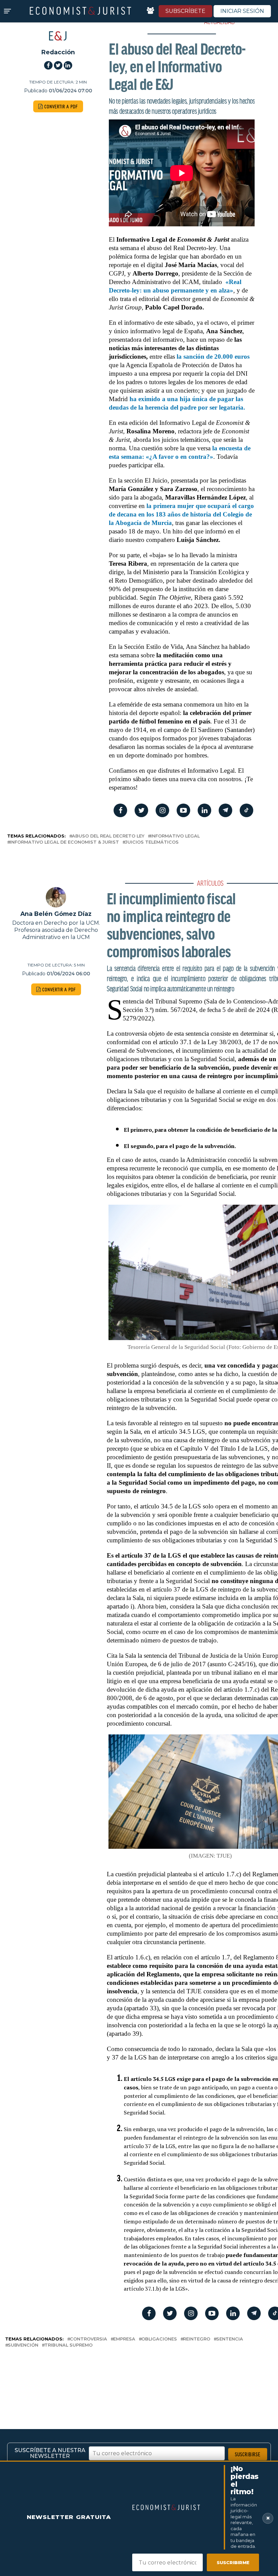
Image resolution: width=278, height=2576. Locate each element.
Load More (139, 2377)
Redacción (58, 52)
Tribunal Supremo (68, 2345)
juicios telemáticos (152, 842)
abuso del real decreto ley (108, 836)
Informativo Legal (175, 836)
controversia (88, 2339)
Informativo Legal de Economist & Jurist (64, 842)
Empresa (124, 2339)
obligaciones (159, 2339)
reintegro (197, 2339)
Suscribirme (233, 2562)
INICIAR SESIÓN (242, 11)
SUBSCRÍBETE (185, 11)
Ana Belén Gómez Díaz (56, 914)
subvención (23, 2345)
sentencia (230, 2339)
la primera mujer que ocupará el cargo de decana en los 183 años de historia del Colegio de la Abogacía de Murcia (181, 514)
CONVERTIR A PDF (61, 106)
